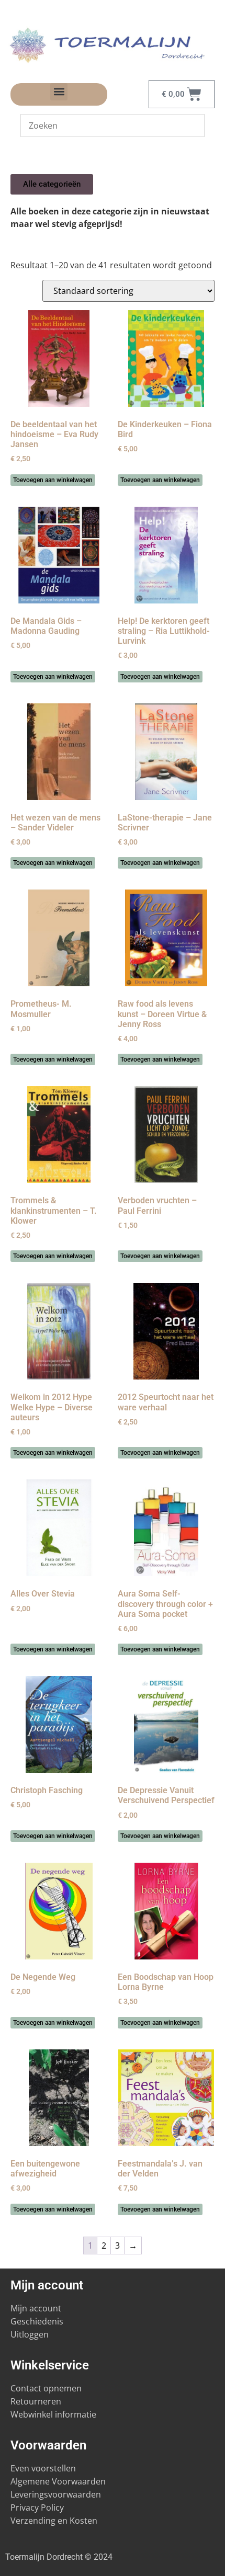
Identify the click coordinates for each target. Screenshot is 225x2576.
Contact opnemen (46, 2388)
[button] (59, 92)
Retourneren (36, 2401)
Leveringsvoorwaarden (56, 2494)
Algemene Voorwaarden (58, 2481)
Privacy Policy (37, 2507)
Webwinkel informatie (53, 2414)
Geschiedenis (38, 2321)
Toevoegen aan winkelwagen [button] (53, 480)
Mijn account (36, 2308)
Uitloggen (30, 2334)
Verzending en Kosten (54, 2521)
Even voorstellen (43, 2468)
